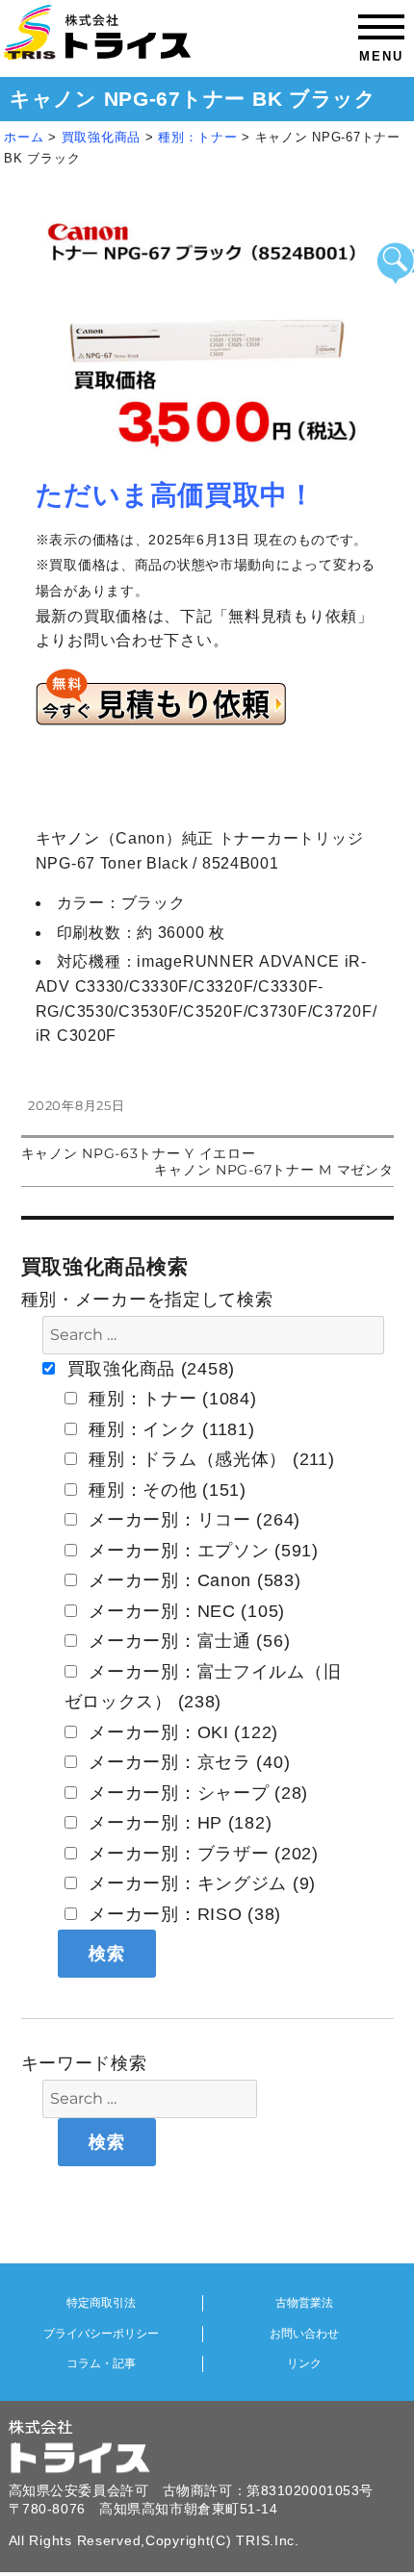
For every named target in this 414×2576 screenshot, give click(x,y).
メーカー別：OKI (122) (181, 1732)
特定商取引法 (101, 2303)
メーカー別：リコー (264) (193, 1520)
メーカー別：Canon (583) (193, 1580)
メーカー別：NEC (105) (185, 1611)
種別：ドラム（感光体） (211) (209, 1459)
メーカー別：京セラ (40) (187, 1762)
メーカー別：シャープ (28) (196, 1793)
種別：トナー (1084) (170, 1399)
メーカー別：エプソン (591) (201, 1551)
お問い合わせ (304, 2334)
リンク (304, 2363)
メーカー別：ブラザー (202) (201, 1854)
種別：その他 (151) (165, 1490)
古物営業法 (304, 2303)
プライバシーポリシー (101, 2334)
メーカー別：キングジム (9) (200, 1883)
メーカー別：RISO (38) (183, 1914)
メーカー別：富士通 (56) (187, 1641)
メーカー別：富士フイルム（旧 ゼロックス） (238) (203, 1687)
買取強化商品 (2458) (148, 1369)
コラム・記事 (101, 2363)
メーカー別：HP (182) (178, 1823)
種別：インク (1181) (169, 1429)
